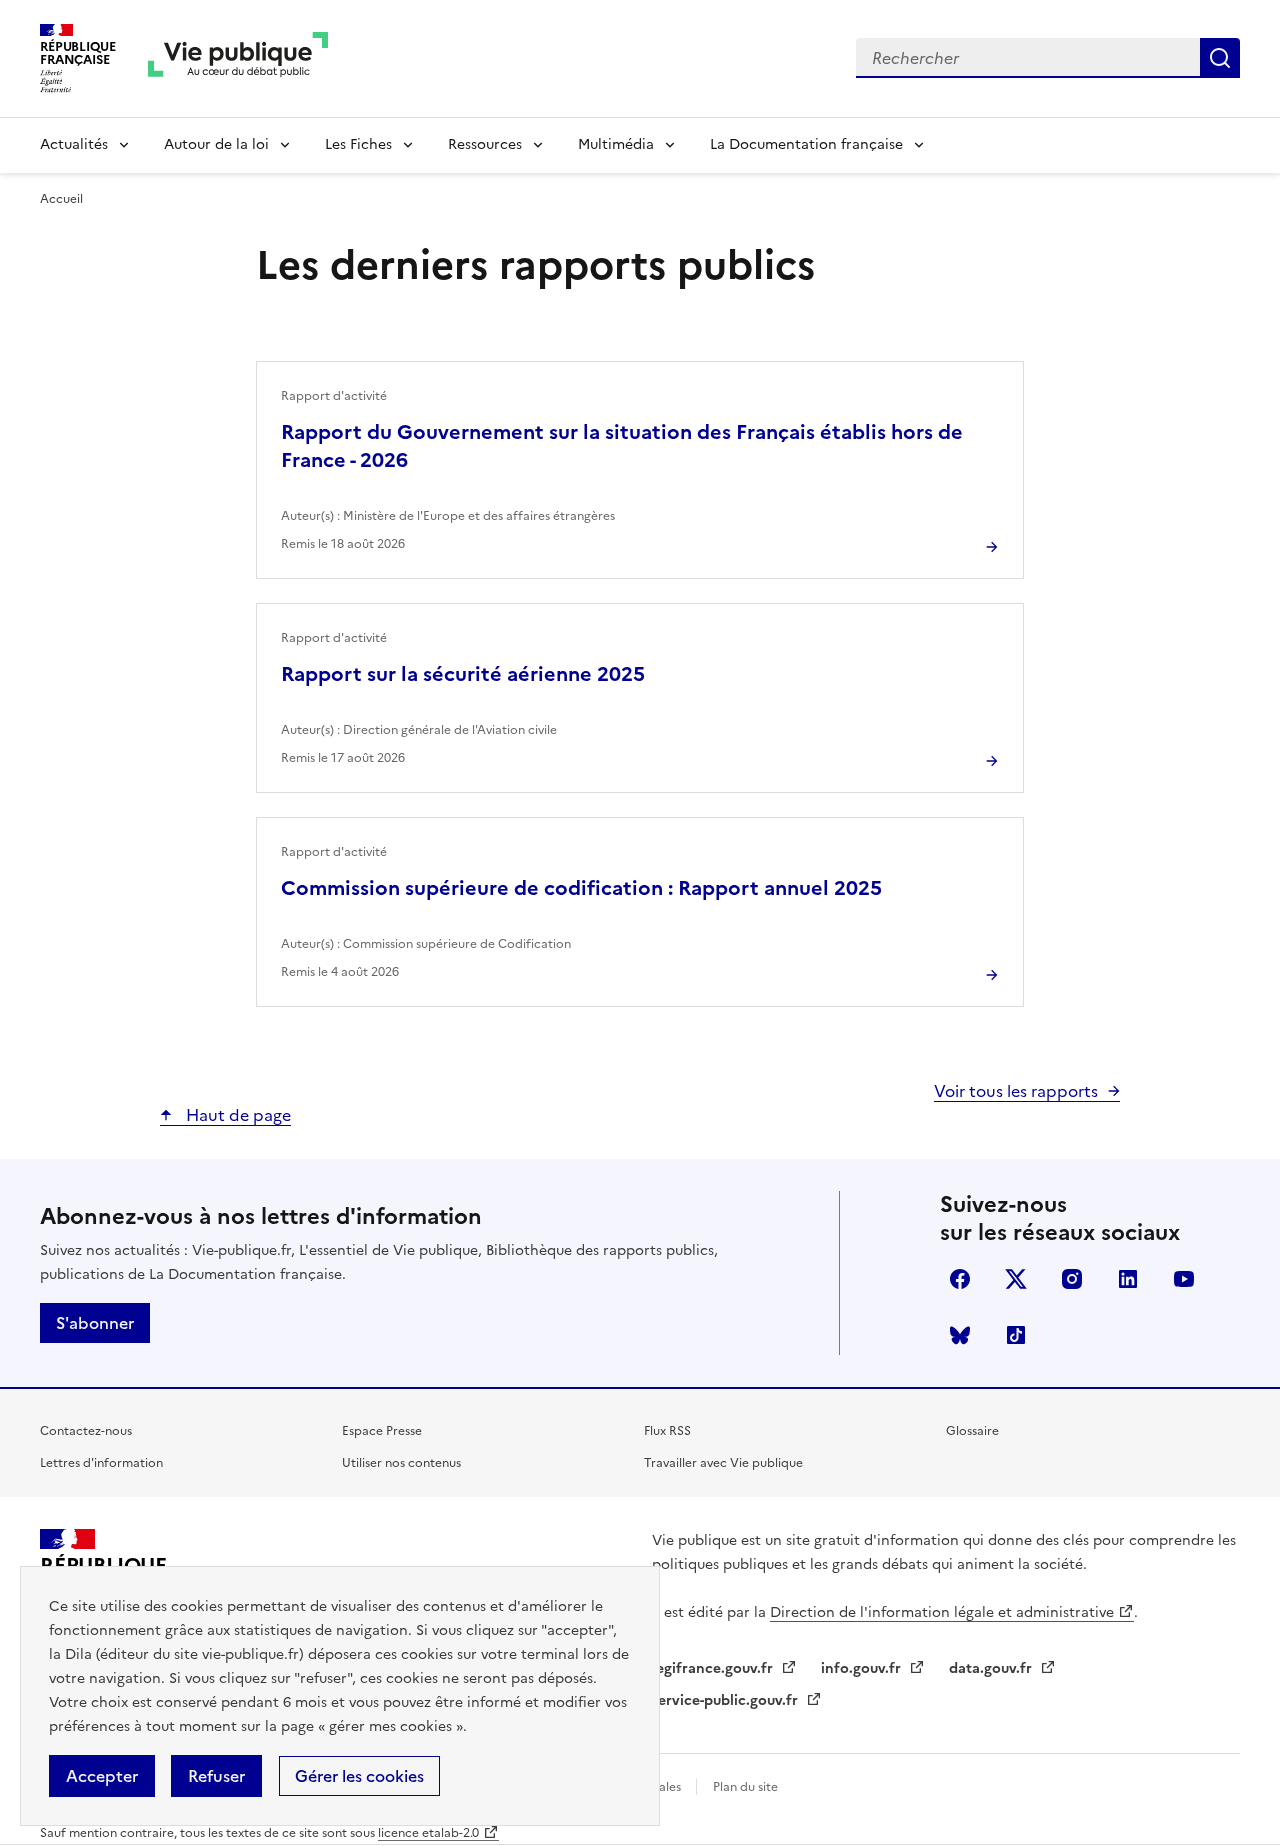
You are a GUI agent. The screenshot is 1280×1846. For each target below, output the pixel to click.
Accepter (102, 1776)
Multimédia (616, 144)
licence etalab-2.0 (428, 1833)
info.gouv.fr (863, 1668)
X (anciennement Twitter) (1016, 1279)
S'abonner (95, 1323)
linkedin (1128, 1279)
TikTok (1016, 1335)
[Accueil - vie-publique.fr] (238, 58)
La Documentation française (806, 144)
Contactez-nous (86, 1431)
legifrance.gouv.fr (714, 1668)
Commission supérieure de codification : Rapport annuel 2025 (581, 888)
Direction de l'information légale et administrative (942, 1612)
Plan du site (745, 1787)
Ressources (485, 144)
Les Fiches (358, 144)
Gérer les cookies (359, 1776)
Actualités (74, 144)
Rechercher (1220, 58)
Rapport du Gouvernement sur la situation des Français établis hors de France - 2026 (622, 446)
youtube (1184, 1279)
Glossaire (972, 1431)
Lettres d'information (101, 1463)
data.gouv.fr (992, 1668)
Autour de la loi (216, 144)
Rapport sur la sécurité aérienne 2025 (463, 674)
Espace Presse (382, 1431)
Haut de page (236, 1115)
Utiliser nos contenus (401, 1463)
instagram (1072, 1279)
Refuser (216, 1776)
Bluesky (960, 1335)
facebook (960, 1279)
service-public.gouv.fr (727, 1700)
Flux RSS (667, 1431)
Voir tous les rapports (1016, 1091)
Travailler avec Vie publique (723, 1463)
